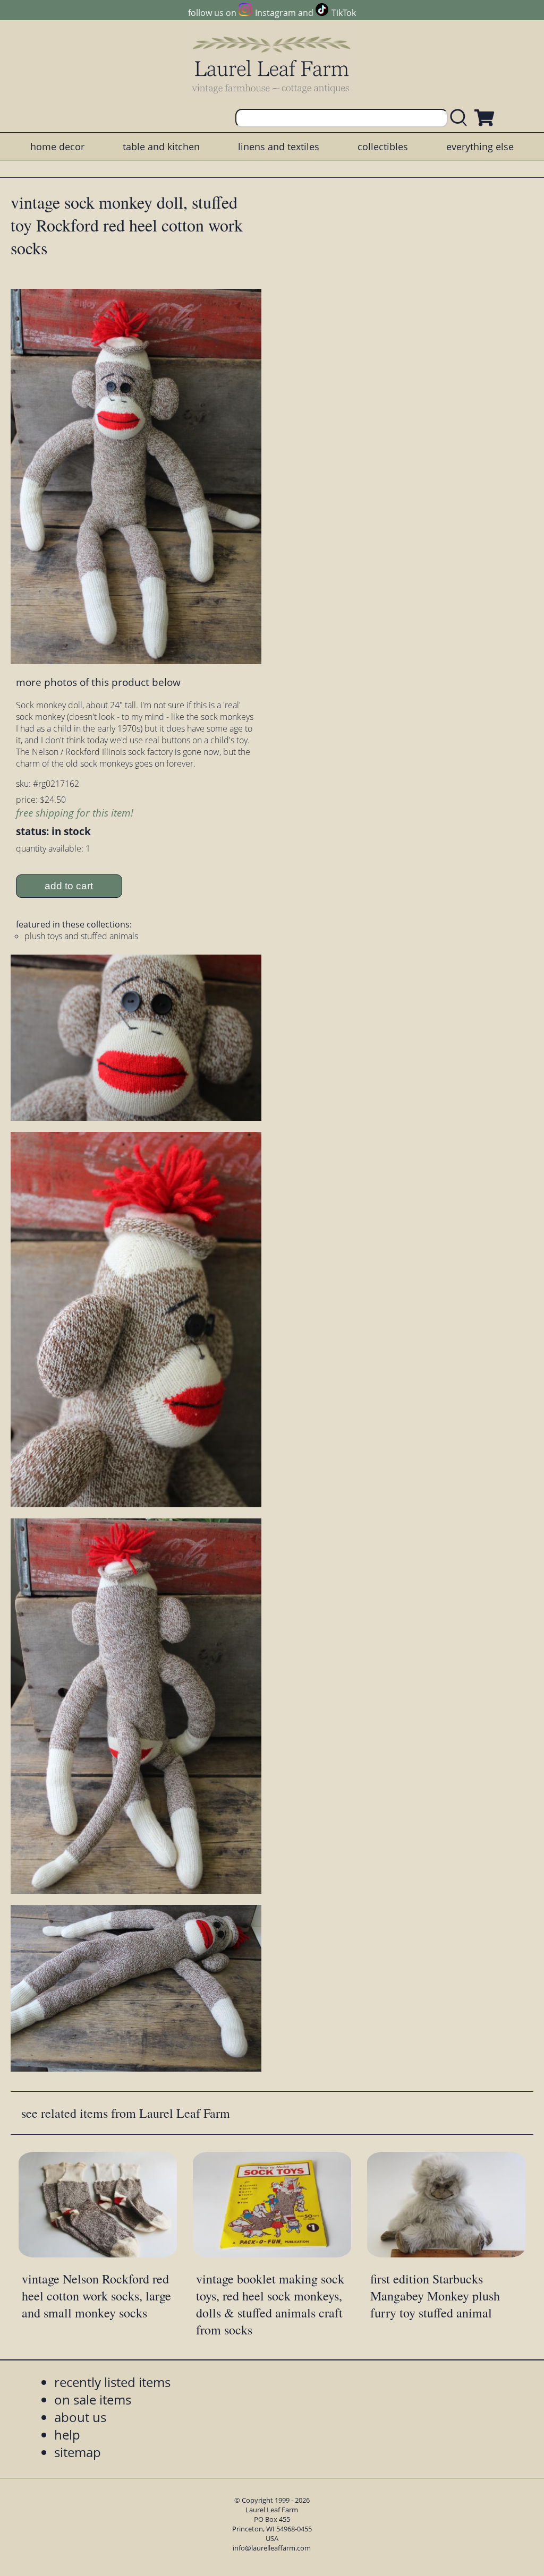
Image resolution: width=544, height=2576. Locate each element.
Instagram (275, 13)
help (67, 2435)
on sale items (93, 2399)
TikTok (344, 13)
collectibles (383, 147)
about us (80, 2417)
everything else (480, 147)
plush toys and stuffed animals (81, 936)
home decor (57, 147)
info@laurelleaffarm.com (272, 2548)
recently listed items (112, 2382)
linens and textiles (279, 147)
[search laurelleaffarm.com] (461, 118)
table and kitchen (161, 147)
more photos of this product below (98, 682)
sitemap (78, 2452)
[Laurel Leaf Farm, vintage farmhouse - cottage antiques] (272, 65)
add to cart (69, 886)
